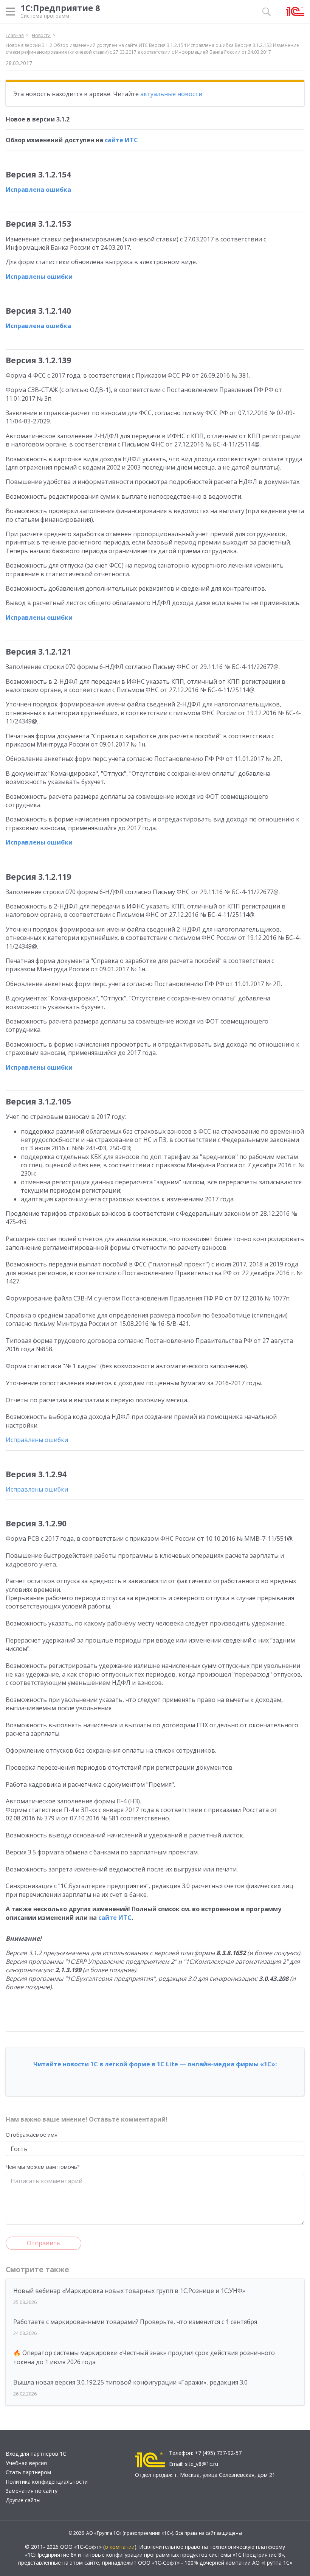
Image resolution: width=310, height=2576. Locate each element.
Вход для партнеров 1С (36, 2454)
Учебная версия (26, 2463)
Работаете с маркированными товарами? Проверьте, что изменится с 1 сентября (135, 2322)
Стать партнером (28, 2472)
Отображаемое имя (32, 2135)
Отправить (44, 2243)
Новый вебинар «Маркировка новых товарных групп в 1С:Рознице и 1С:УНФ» (129, 2291)
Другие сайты (23, 2500)
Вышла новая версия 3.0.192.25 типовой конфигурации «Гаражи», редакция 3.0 (130, 2382)
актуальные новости (171, 94)
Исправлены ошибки (39, 277)
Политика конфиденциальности (47, 2482)
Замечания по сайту (32, 2491)
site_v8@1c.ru (201, 2464)
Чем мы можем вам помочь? (43, 2167)
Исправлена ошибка (38, 190)
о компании (120, 2547)
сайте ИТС (121, 140)
